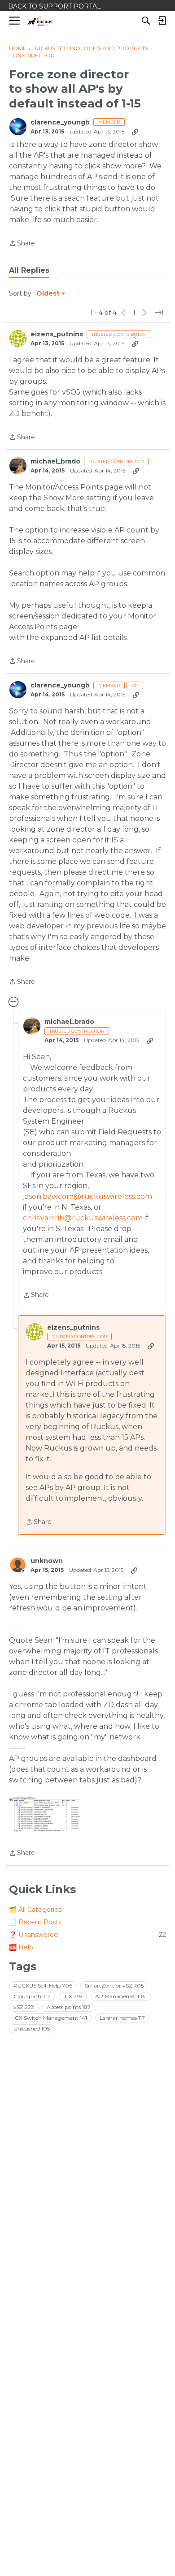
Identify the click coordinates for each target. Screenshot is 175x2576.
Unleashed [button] (32, 2029)
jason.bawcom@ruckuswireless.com (87, 1196)
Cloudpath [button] (32, 1996)
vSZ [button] (24, 2007)
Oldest (48, 294)
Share (22, 244)
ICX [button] (73, 1996)
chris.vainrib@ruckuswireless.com (83, 1218)
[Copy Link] (135, 132)
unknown (47, 1561)
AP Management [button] (121, 1996)
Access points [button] (69, 2007)
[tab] (29, 270)
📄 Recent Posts (35, 1922)
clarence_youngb (60, 122)
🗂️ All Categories (35, 1910)
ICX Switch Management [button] (50, 2018)
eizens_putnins (57, 334)
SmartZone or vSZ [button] (114, 1986)
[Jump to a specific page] (159, 313)
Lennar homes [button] (122, 2018)
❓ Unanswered (87, 1935)
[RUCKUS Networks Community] (40, 21)
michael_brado (55, 462)
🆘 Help (21, 1947)
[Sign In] (162, 21)
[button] (45, 1814)
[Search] (146, 21)
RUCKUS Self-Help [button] (43, 1986)
